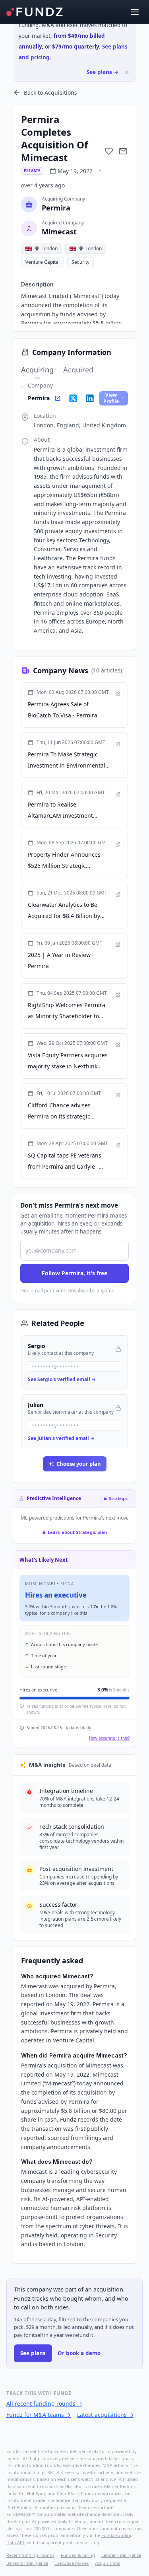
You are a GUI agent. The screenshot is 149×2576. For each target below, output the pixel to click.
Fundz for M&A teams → (39, 2415)
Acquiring (37, 370)
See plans (33, 2353)
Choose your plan (79, 1464)
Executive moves (72, 2563)
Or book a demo (79, 2353)
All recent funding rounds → (44, 2404)
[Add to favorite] (109, 151)
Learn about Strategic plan (77, 1532)
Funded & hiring (78, 2555)
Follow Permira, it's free (74, 1273)
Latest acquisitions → (105, 2415)
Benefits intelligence (27, 2563)
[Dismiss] (127, 72)
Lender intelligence (121, 2555)
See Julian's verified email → (61, 1438)
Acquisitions (107, 2563)
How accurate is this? (109, 1738)
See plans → (103, 72)
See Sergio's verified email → (62, 1379)
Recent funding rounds (30, 2555)
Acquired (78, 370)
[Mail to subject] (123, 151)
